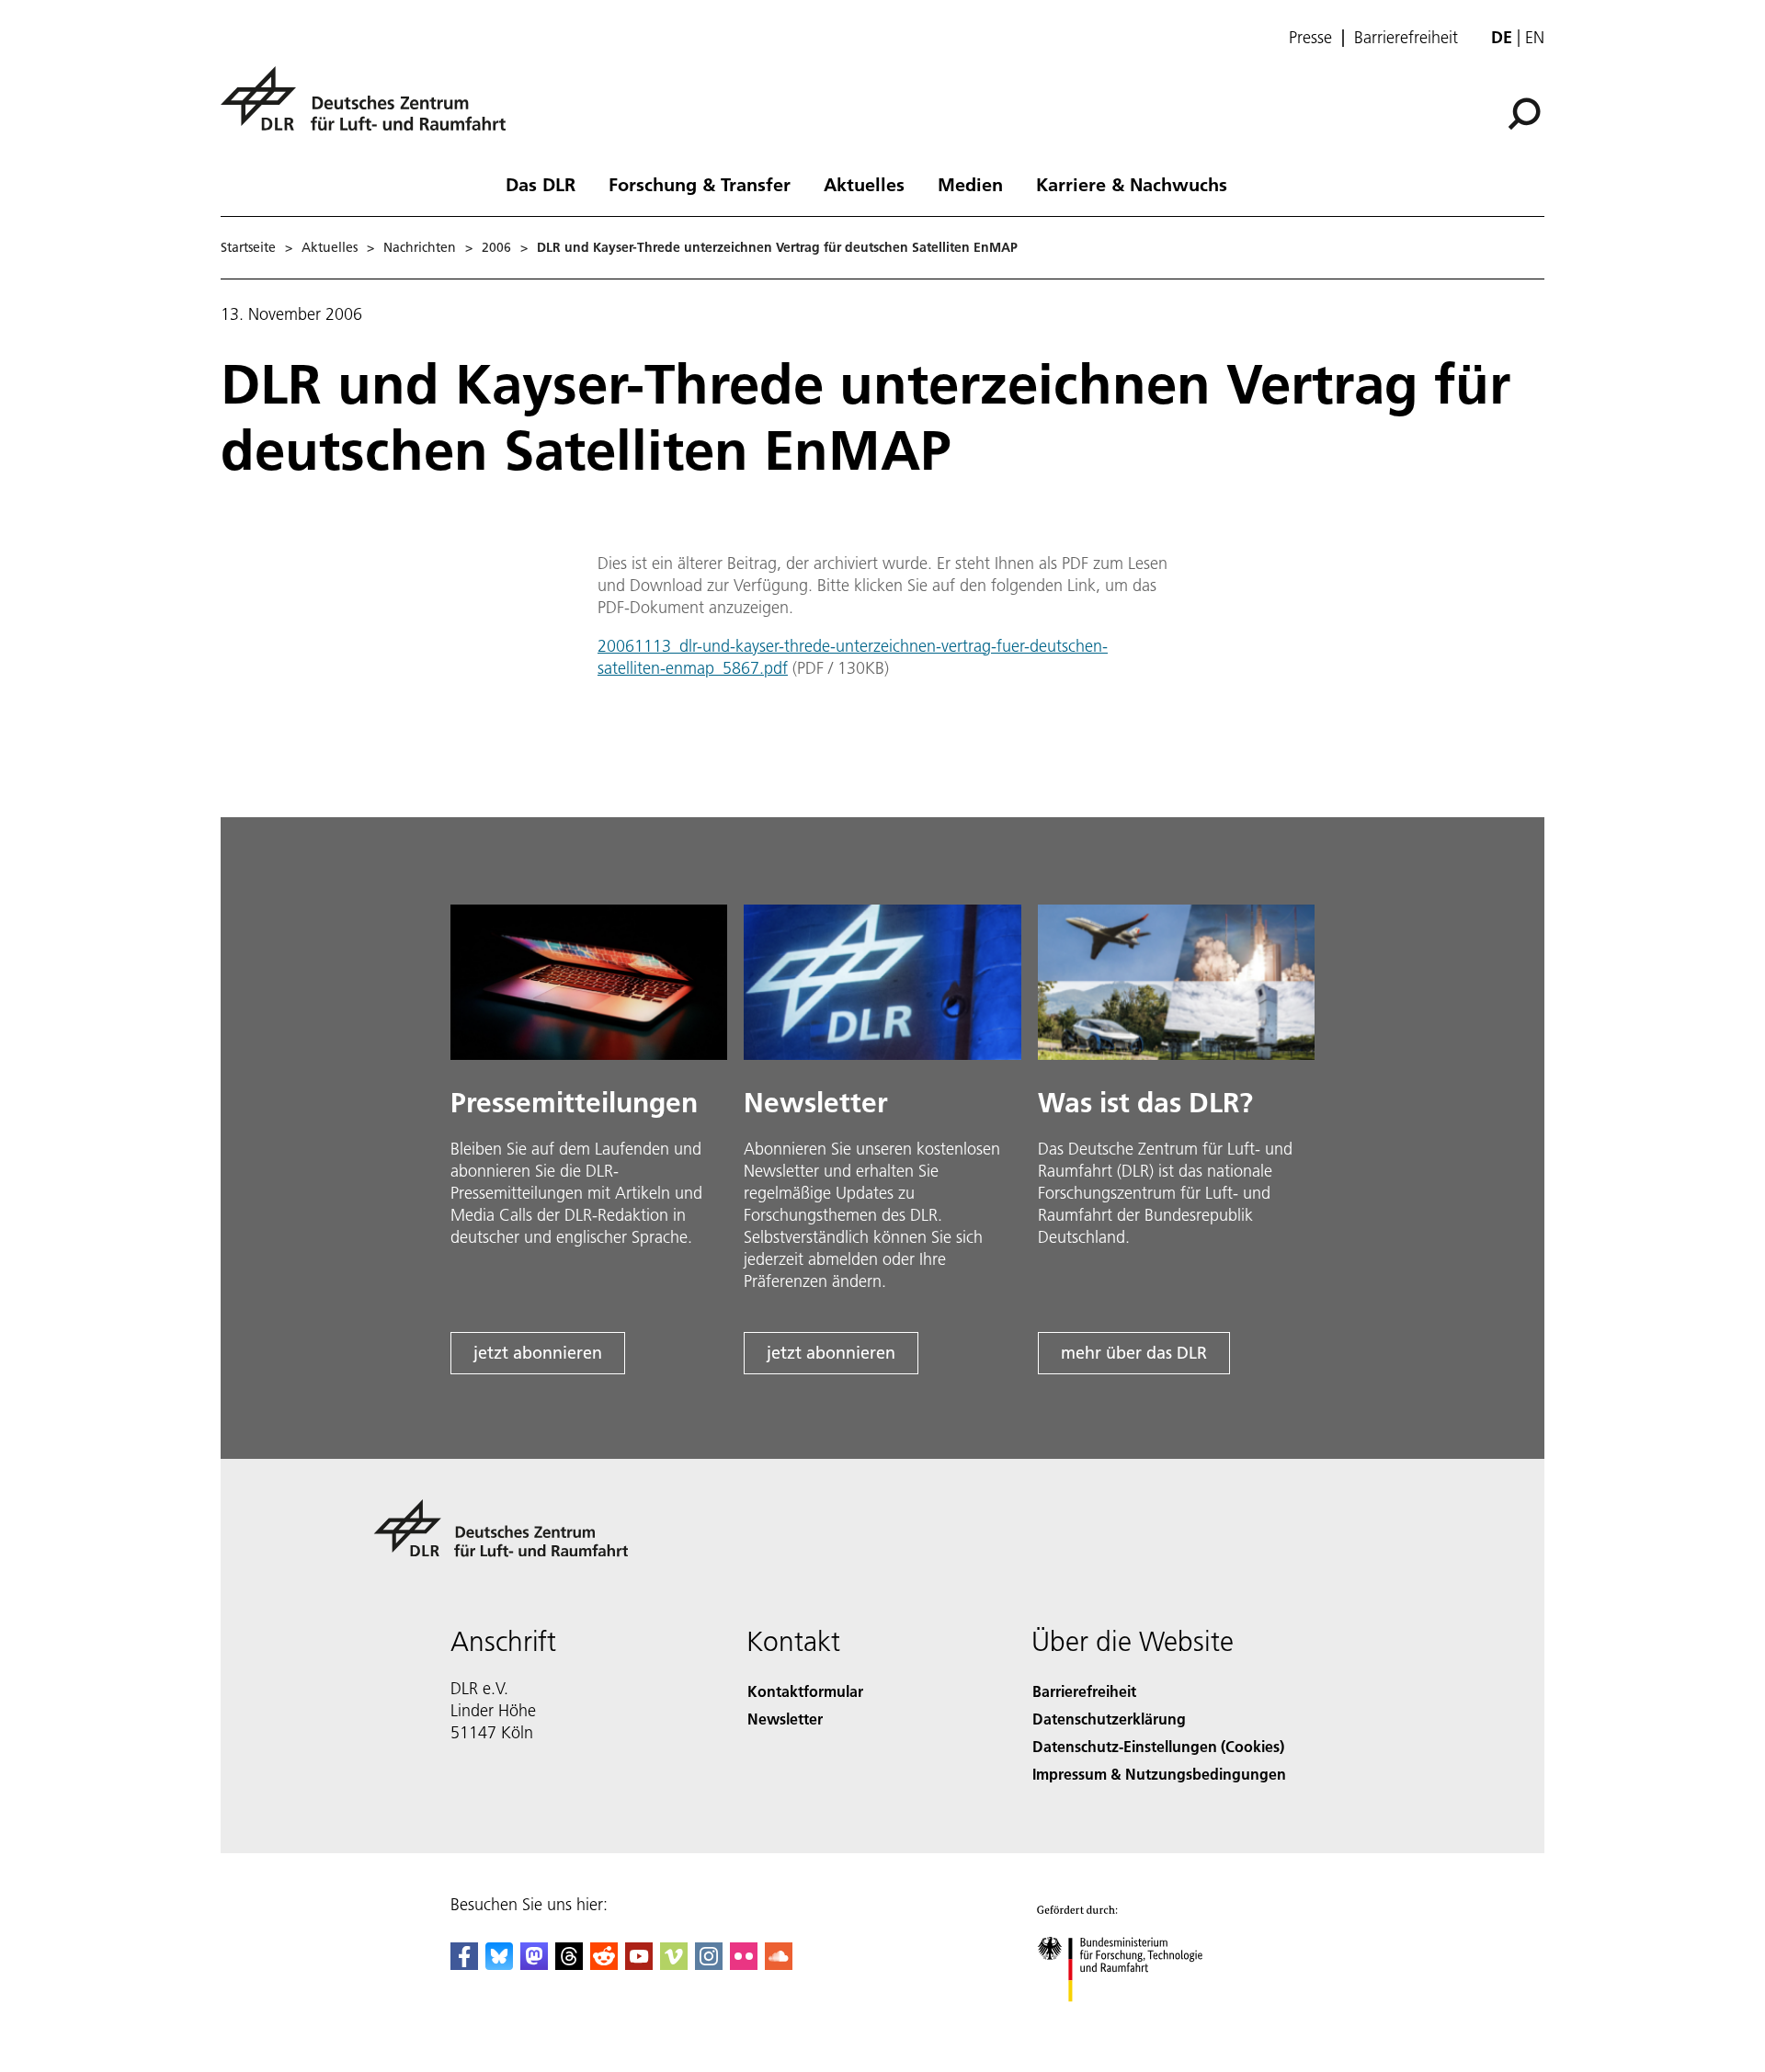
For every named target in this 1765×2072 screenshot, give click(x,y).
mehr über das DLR (1134, 1353)
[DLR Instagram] (709, 1964)
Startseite (248, 247)
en (1535, 37)
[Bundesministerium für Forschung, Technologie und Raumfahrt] (1138, 2020)
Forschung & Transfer (700, 184)
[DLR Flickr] (744, 1964)
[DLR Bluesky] (499, 1964)
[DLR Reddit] (604, 1964)
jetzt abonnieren (538, 1353)
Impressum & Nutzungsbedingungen (1159, 1774)
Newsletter (785, 1719)
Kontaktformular (805, 1691)
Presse (1310, 38)
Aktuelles (864, 184)
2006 (496, 247)
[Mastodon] (534, 1964)
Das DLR (541, 184)
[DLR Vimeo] (674, 1964)
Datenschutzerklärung (1109, 1719)
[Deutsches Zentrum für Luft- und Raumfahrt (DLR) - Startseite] (370, 109)
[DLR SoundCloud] (779, 1964)
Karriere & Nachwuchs (1132, 184)
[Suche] (1526, 112)
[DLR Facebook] (464, 1964)
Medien (970, 184)
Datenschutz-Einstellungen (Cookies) (1158, 1746)
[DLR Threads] (569, 1964)
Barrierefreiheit (1406, 38)
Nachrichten (420, 247)
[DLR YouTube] (639, 1964)
